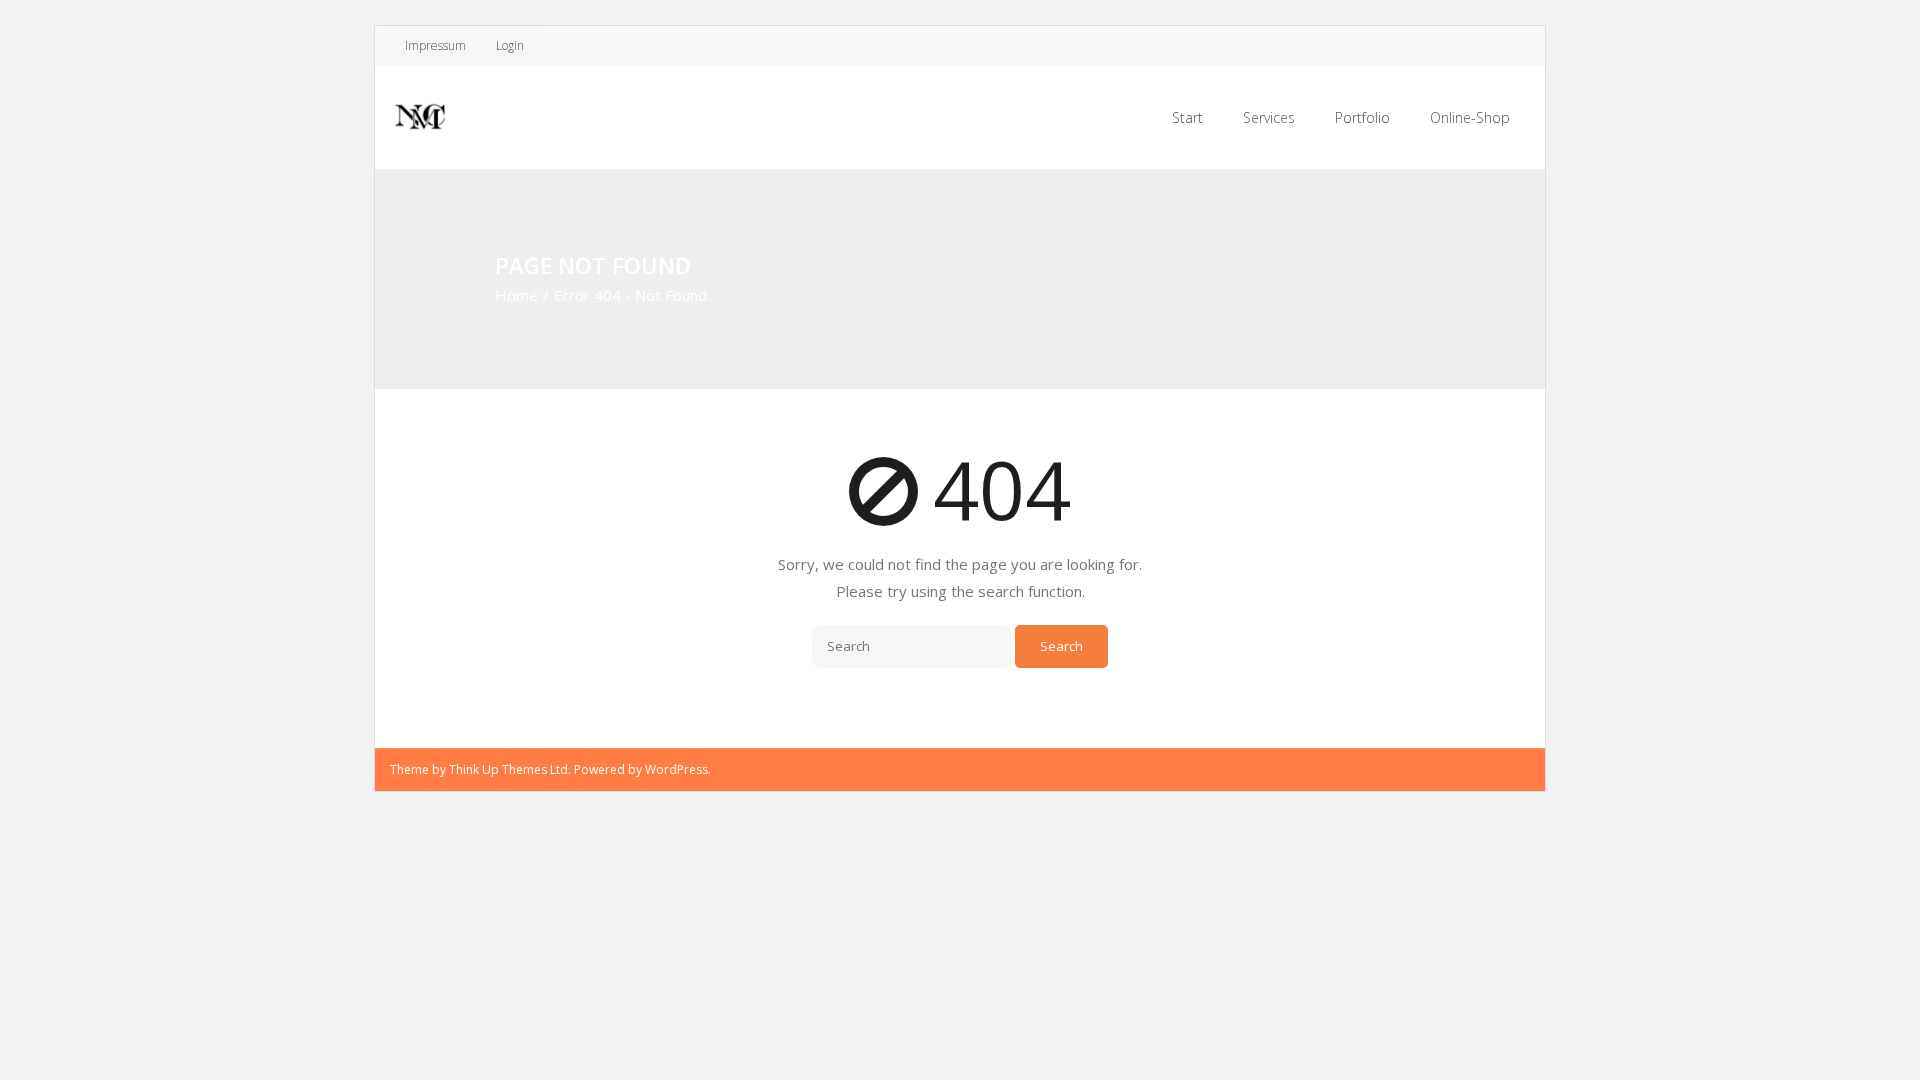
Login (510, 45)
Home (516, 295)
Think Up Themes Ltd (508, 769)
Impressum (435, 45)
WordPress (676, 769)
